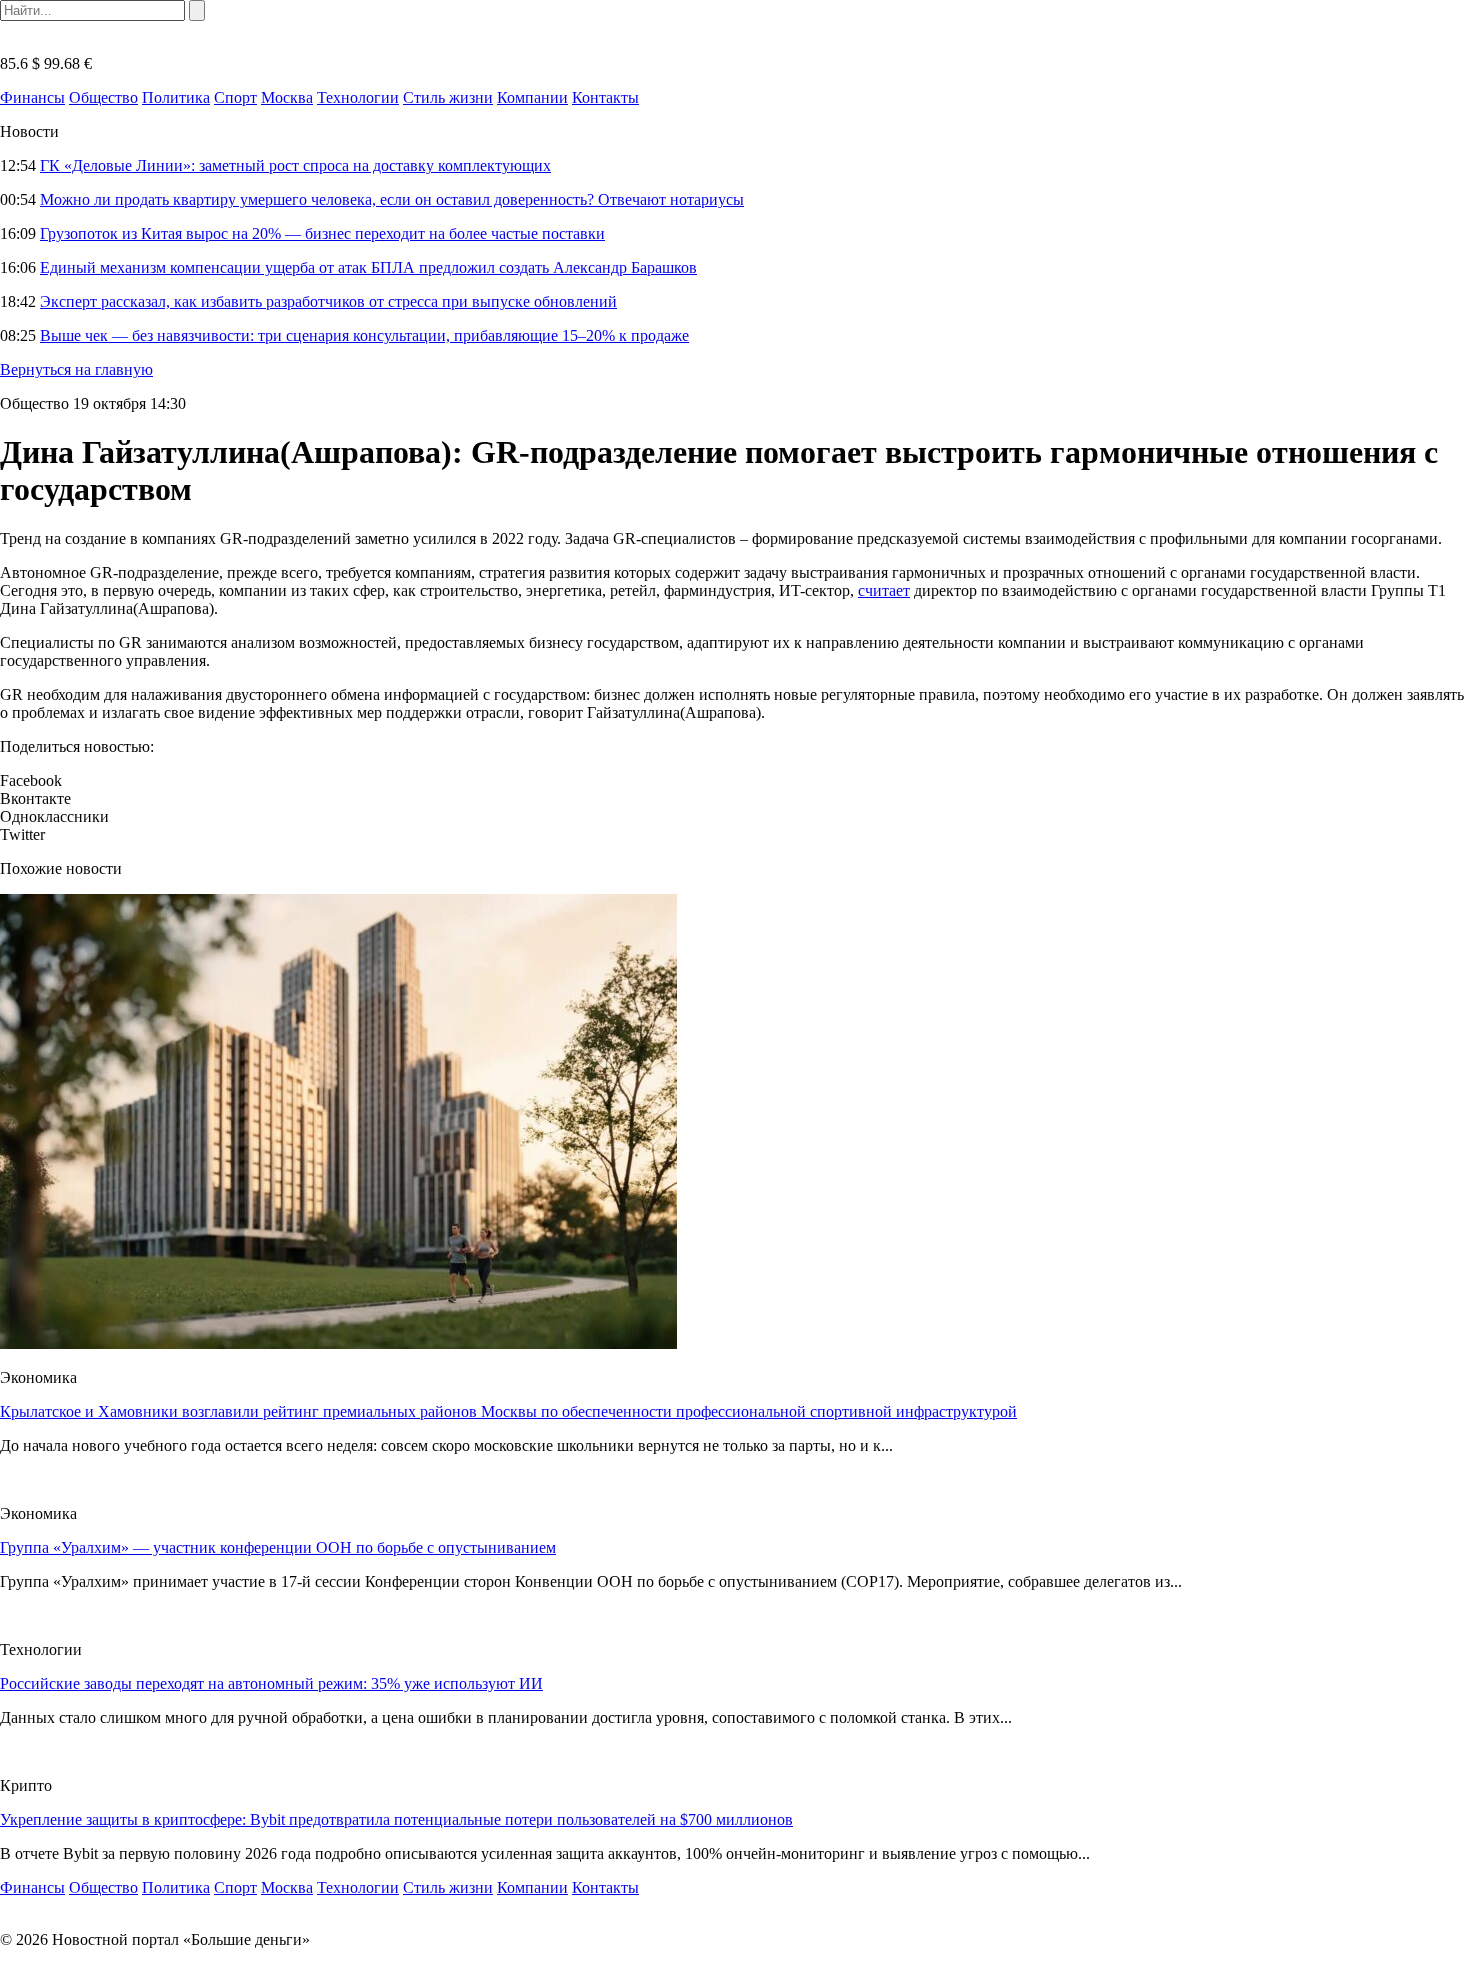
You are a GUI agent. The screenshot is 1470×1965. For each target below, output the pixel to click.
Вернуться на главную (76, 369)
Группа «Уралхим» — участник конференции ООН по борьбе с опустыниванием (278, 1547)
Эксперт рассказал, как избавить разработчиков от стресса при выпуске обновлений (328, 301)
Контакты (605, 97)
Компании (532, 97)
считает (884, 590)
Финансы (32, 97)
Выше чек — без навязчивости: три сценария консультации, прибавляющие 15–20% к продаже (364, 335)
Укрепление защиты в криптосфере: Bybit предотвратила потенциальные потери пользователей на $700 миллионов (396, 1819)
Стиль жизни (448, 97)
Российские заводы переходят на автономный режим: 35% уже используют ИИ (271, 1683)
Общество (103, 97)
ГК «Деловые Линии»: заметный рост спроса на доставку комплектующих (295, 165)
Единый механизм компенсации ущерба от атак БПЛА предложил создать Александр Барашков (368, 267)
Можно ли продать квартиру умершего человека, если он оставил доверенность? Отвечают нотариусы (392, 199)
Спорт (235, 97)
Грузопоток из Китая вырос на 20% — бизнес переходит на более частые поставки (322, 233)
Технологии (358, 97)
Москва (287, 97)
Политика (176, 97)
